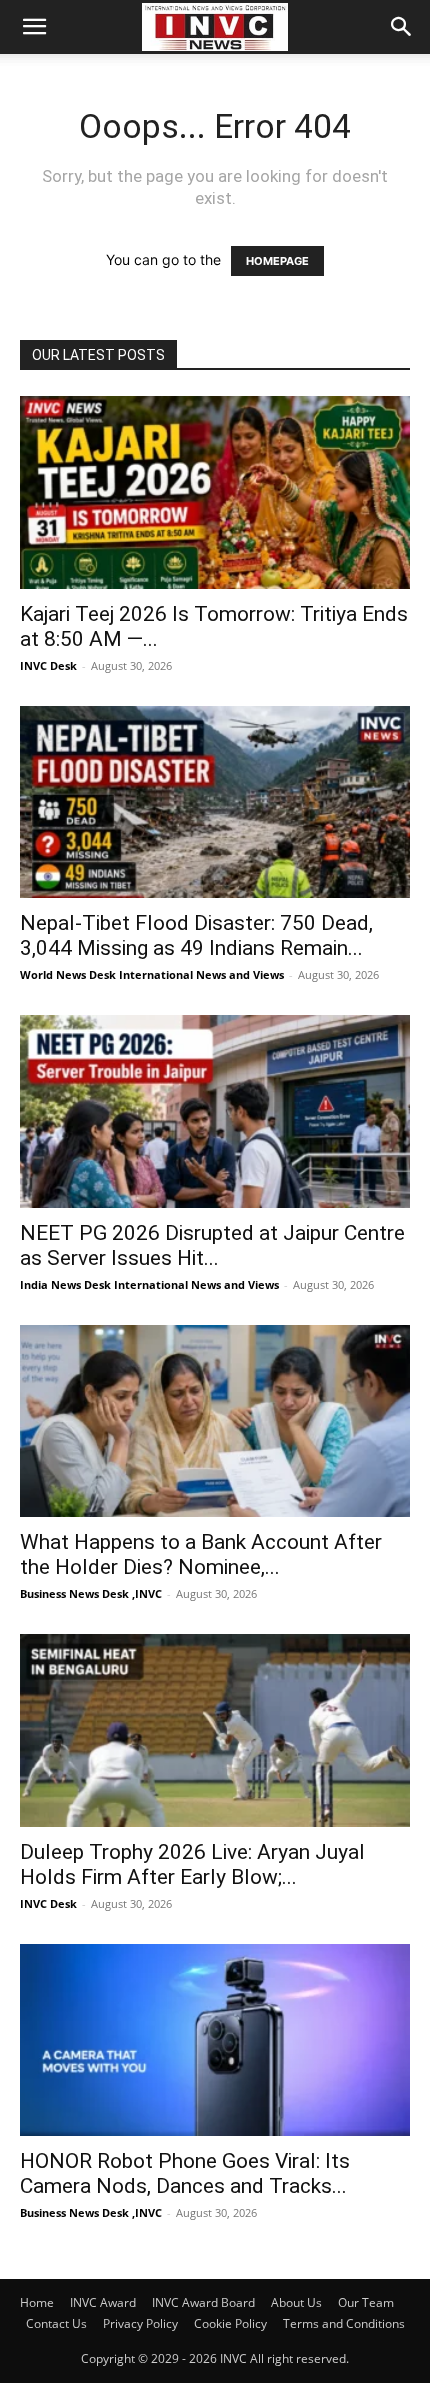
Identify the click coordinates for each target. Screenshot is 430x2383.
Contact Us (56, 2323)
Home (37, 2302)
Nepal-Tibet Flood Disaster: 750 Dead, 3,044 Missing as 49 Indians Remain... (196, 935)
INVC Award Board (203, 2302)
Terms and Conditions (344, 2323)
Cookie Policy (230, 2323)
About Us (296, 2302)
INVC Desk (48, 665)
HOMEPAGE (277, 261)
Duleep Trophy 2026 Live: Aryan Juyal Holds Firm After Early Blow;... (192, 1864)
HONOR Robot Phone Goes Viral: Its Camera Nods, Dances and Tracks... (185, 2173)
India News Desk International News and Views (149, 1284)
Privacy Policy (140, 2323)
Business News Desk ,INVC (91, 1593)
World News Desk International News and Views (152, 974)
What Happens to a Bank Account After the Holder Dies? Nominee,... (201, 1554)
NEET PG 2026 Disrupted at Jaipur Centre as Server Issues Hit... (212, 1245)
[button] (34, 27)
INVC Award (103, 2302)
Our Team (366, 2302)
